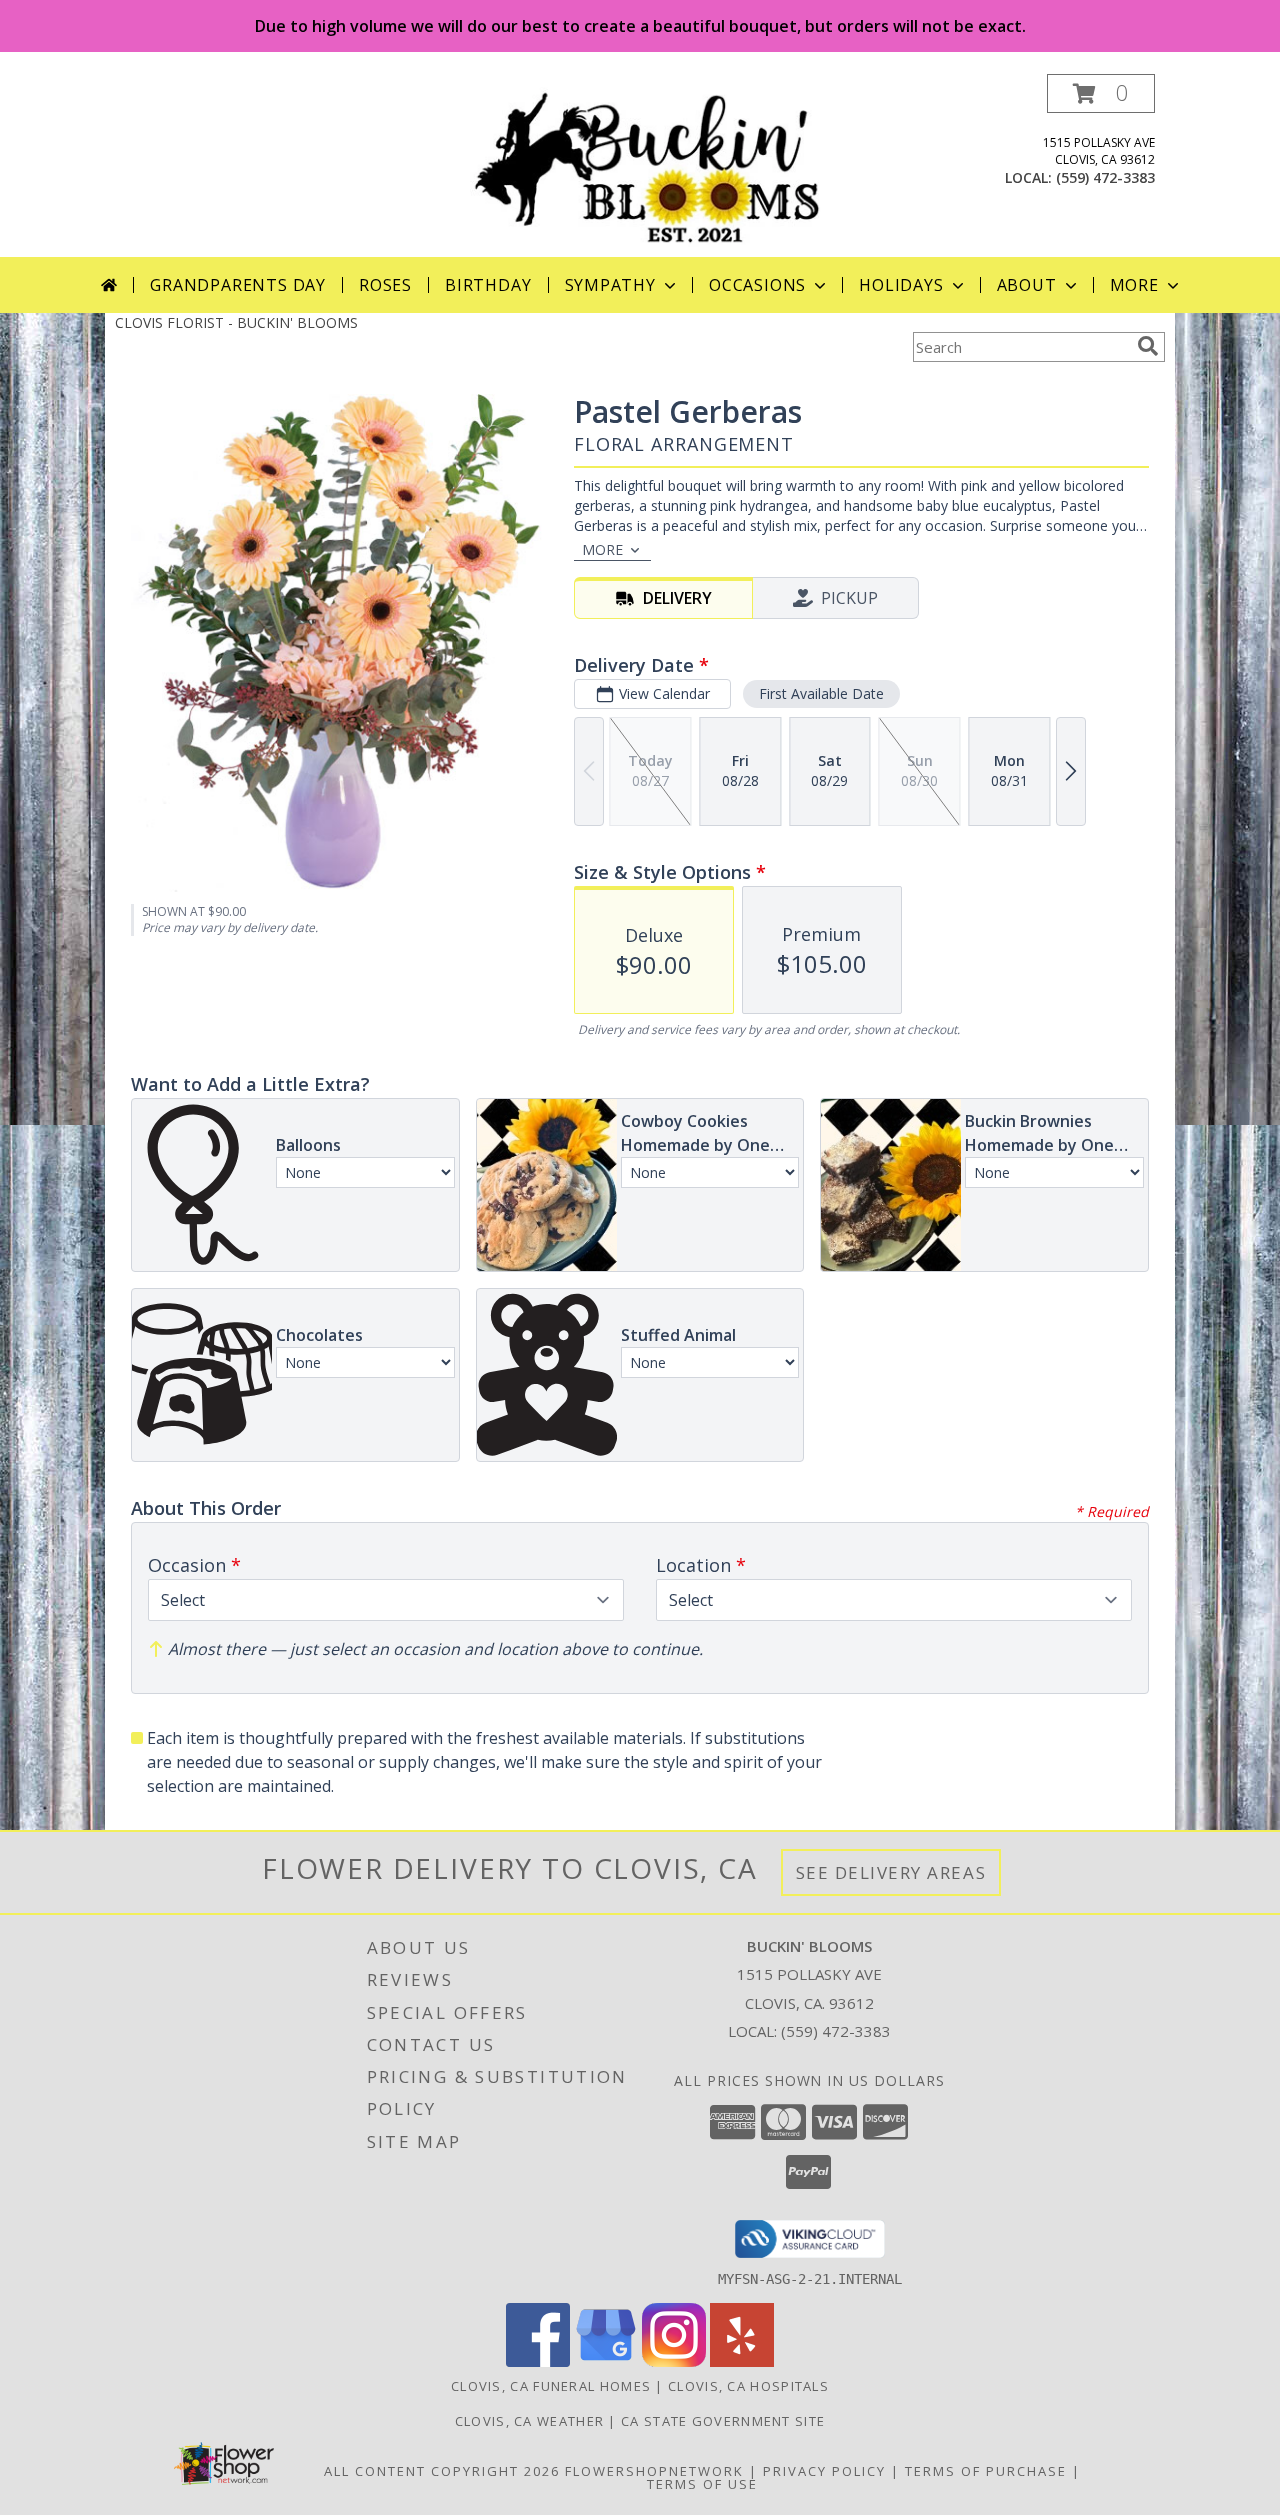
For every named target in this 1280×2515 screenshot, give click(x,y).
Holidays (901, 285)
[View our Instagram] (674, 2361)
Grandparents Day (238, 285)
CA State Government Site (723, 2421)
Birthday (488, 285)
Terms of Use (702, 2484)
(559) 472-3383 (1105, 177)
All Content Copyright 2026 (442, 2471)
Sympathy (610, 285)
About (1027, 285)
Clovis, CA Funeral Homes (551, 2386)
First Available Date (821, 693)
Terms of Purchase (986, 2471)
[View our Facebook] (538, 2361)
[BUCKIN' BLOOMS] (647, 165)
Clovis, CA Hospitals (748, 2386)
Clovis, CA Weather (529, 2421)
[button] (1101, 93)
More (1134, 285)
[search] (1148, 346)
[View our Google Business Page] (606, 2361)
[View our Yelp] (742, 2361)
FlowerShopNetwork (654, 2471)
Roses (385, 285)
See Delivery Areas (891, 1872)
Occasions (757, 285)
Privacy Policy (824, 2471)
